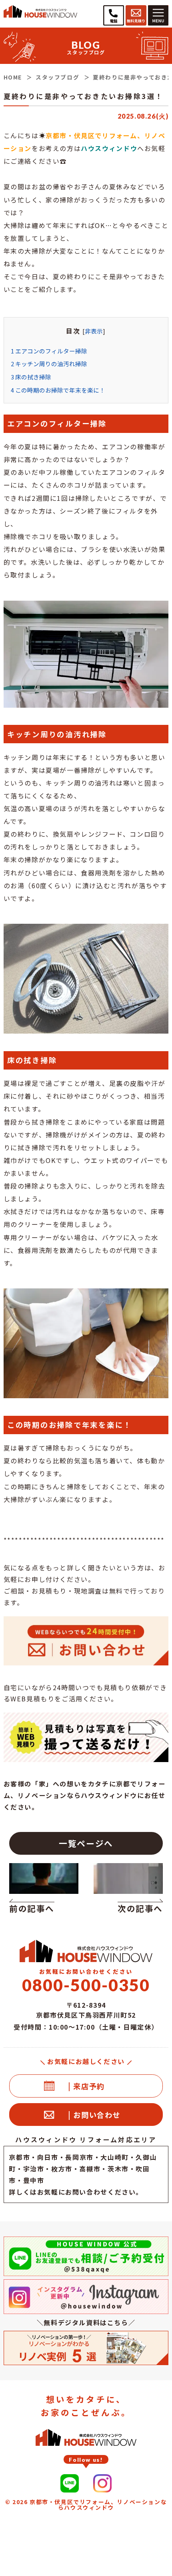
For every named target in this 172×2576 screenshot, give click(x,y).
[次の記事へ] (126, 1882)
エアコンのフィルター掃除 (49, 351)
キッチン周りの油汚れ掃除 (49, 364)
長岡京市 (79, 2157)
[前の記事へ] (46, 1882)
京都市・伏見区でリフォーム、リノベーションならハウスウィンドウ (98, 2505)
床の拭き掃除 (31, 377)
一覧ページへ (86, 1843)
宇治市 (34, 2169)
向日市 (48, 2157)
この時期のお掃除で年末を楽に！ (58, 390)
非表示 (94, 331)
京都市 (19, 2157)
